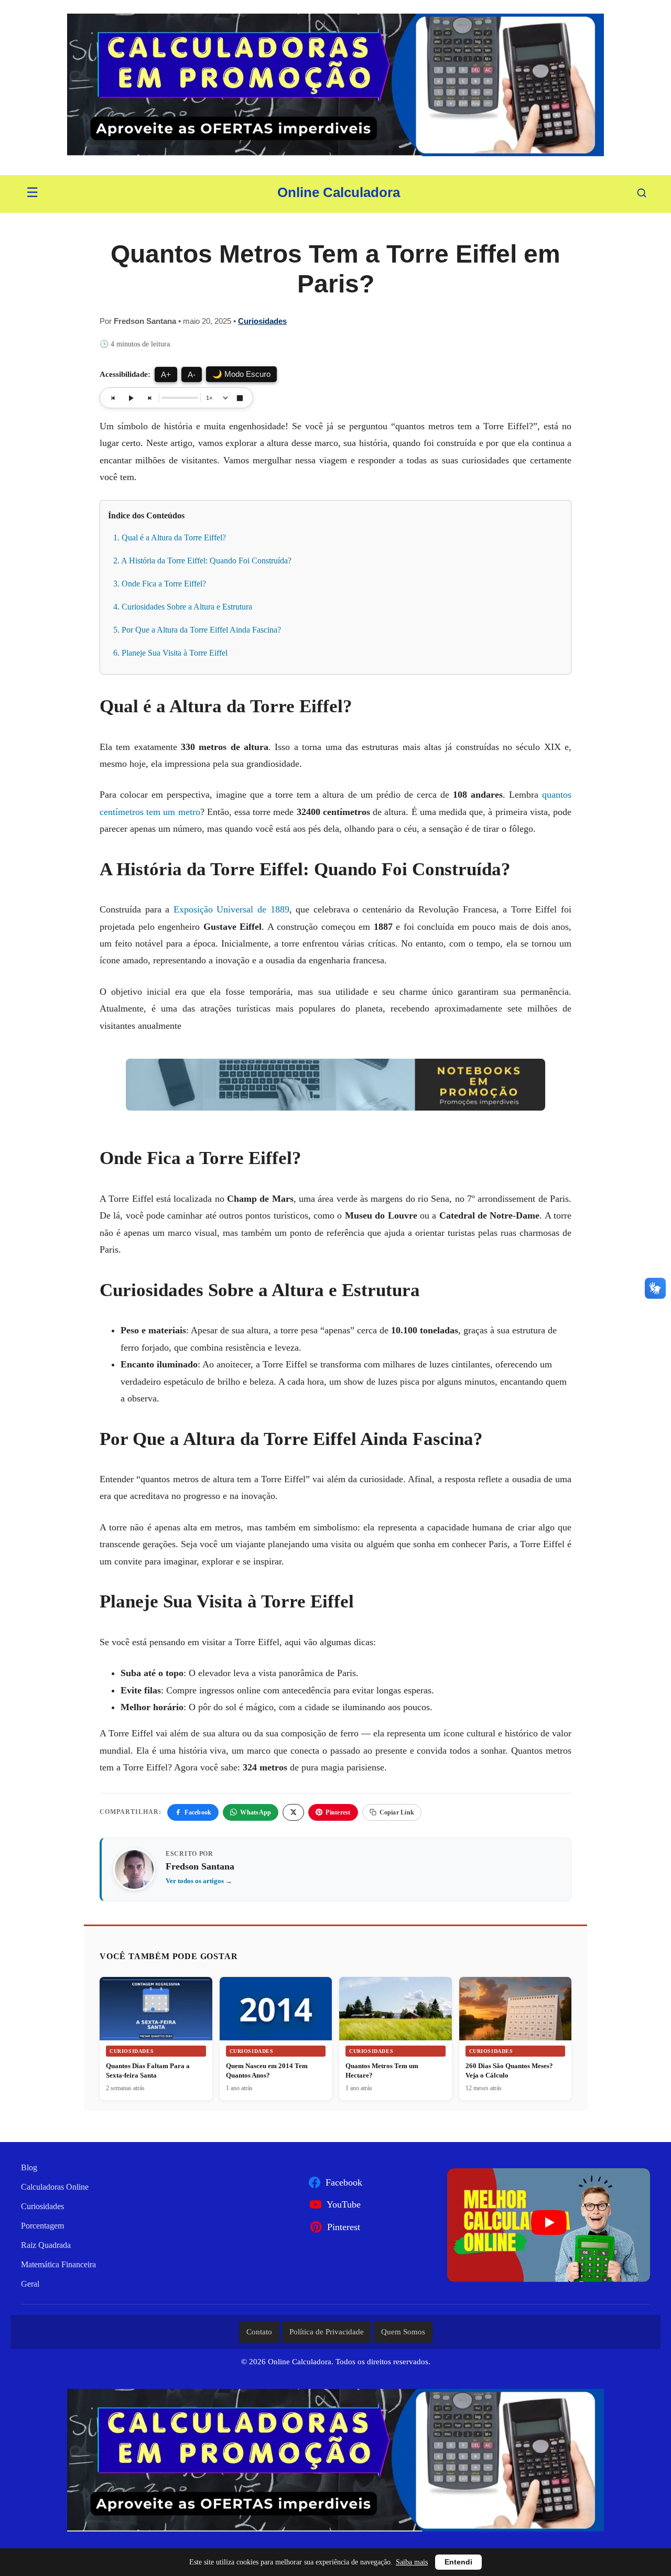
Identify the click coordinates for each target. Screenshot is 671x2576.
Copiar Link (397, 1812)
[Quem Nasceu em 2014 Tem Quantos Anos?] (276, 2009)
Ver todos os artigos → (199, 1881)
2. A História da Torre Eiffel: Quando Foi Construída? (202, 561)
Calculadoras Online (55, 2187)
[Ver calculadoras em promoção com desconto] (335, 88)
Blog (29, 2167)
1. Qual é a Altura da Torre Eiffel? (170, 537)
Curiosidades (262, 321)
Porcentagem (42, 2226)
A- (192, 374)
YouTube (344, 2204)
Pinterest (338, 1812)
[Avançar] (149, 398)
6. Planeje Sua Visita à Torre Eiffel (170, 653)
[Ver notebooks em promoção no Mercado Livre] (335, 1087)
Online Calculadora (339, 192)
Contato (259, 2332)
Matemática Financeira (58, 2264)
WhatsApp (256, 1812)
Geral (30, 2284)
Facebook (198, 1812)
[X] (293, 1812)
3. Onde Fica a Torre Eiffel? (160, 584)
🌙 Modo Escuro (241, 374)
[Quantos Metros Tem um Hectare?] (396, 2014)
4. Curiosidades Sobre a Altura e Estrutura (183, 607)
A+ (166, 374)
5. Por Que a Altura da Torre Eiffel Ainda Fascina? (197, 630)
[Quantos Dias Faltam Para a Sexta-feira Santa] (156, 2009)
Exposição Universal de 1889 (231, 909)
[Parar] (240, 398)
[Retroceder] (113, 398)
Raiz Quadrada (46, 2245)
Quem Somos (403, 2332)
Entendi (458, 2562)
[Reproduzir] (131, 398)
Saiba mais (412, 2562)
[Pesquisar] (642, 193)
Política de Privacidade (327, 2332)
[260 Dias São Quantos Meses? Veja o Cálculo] (516, 2014)
